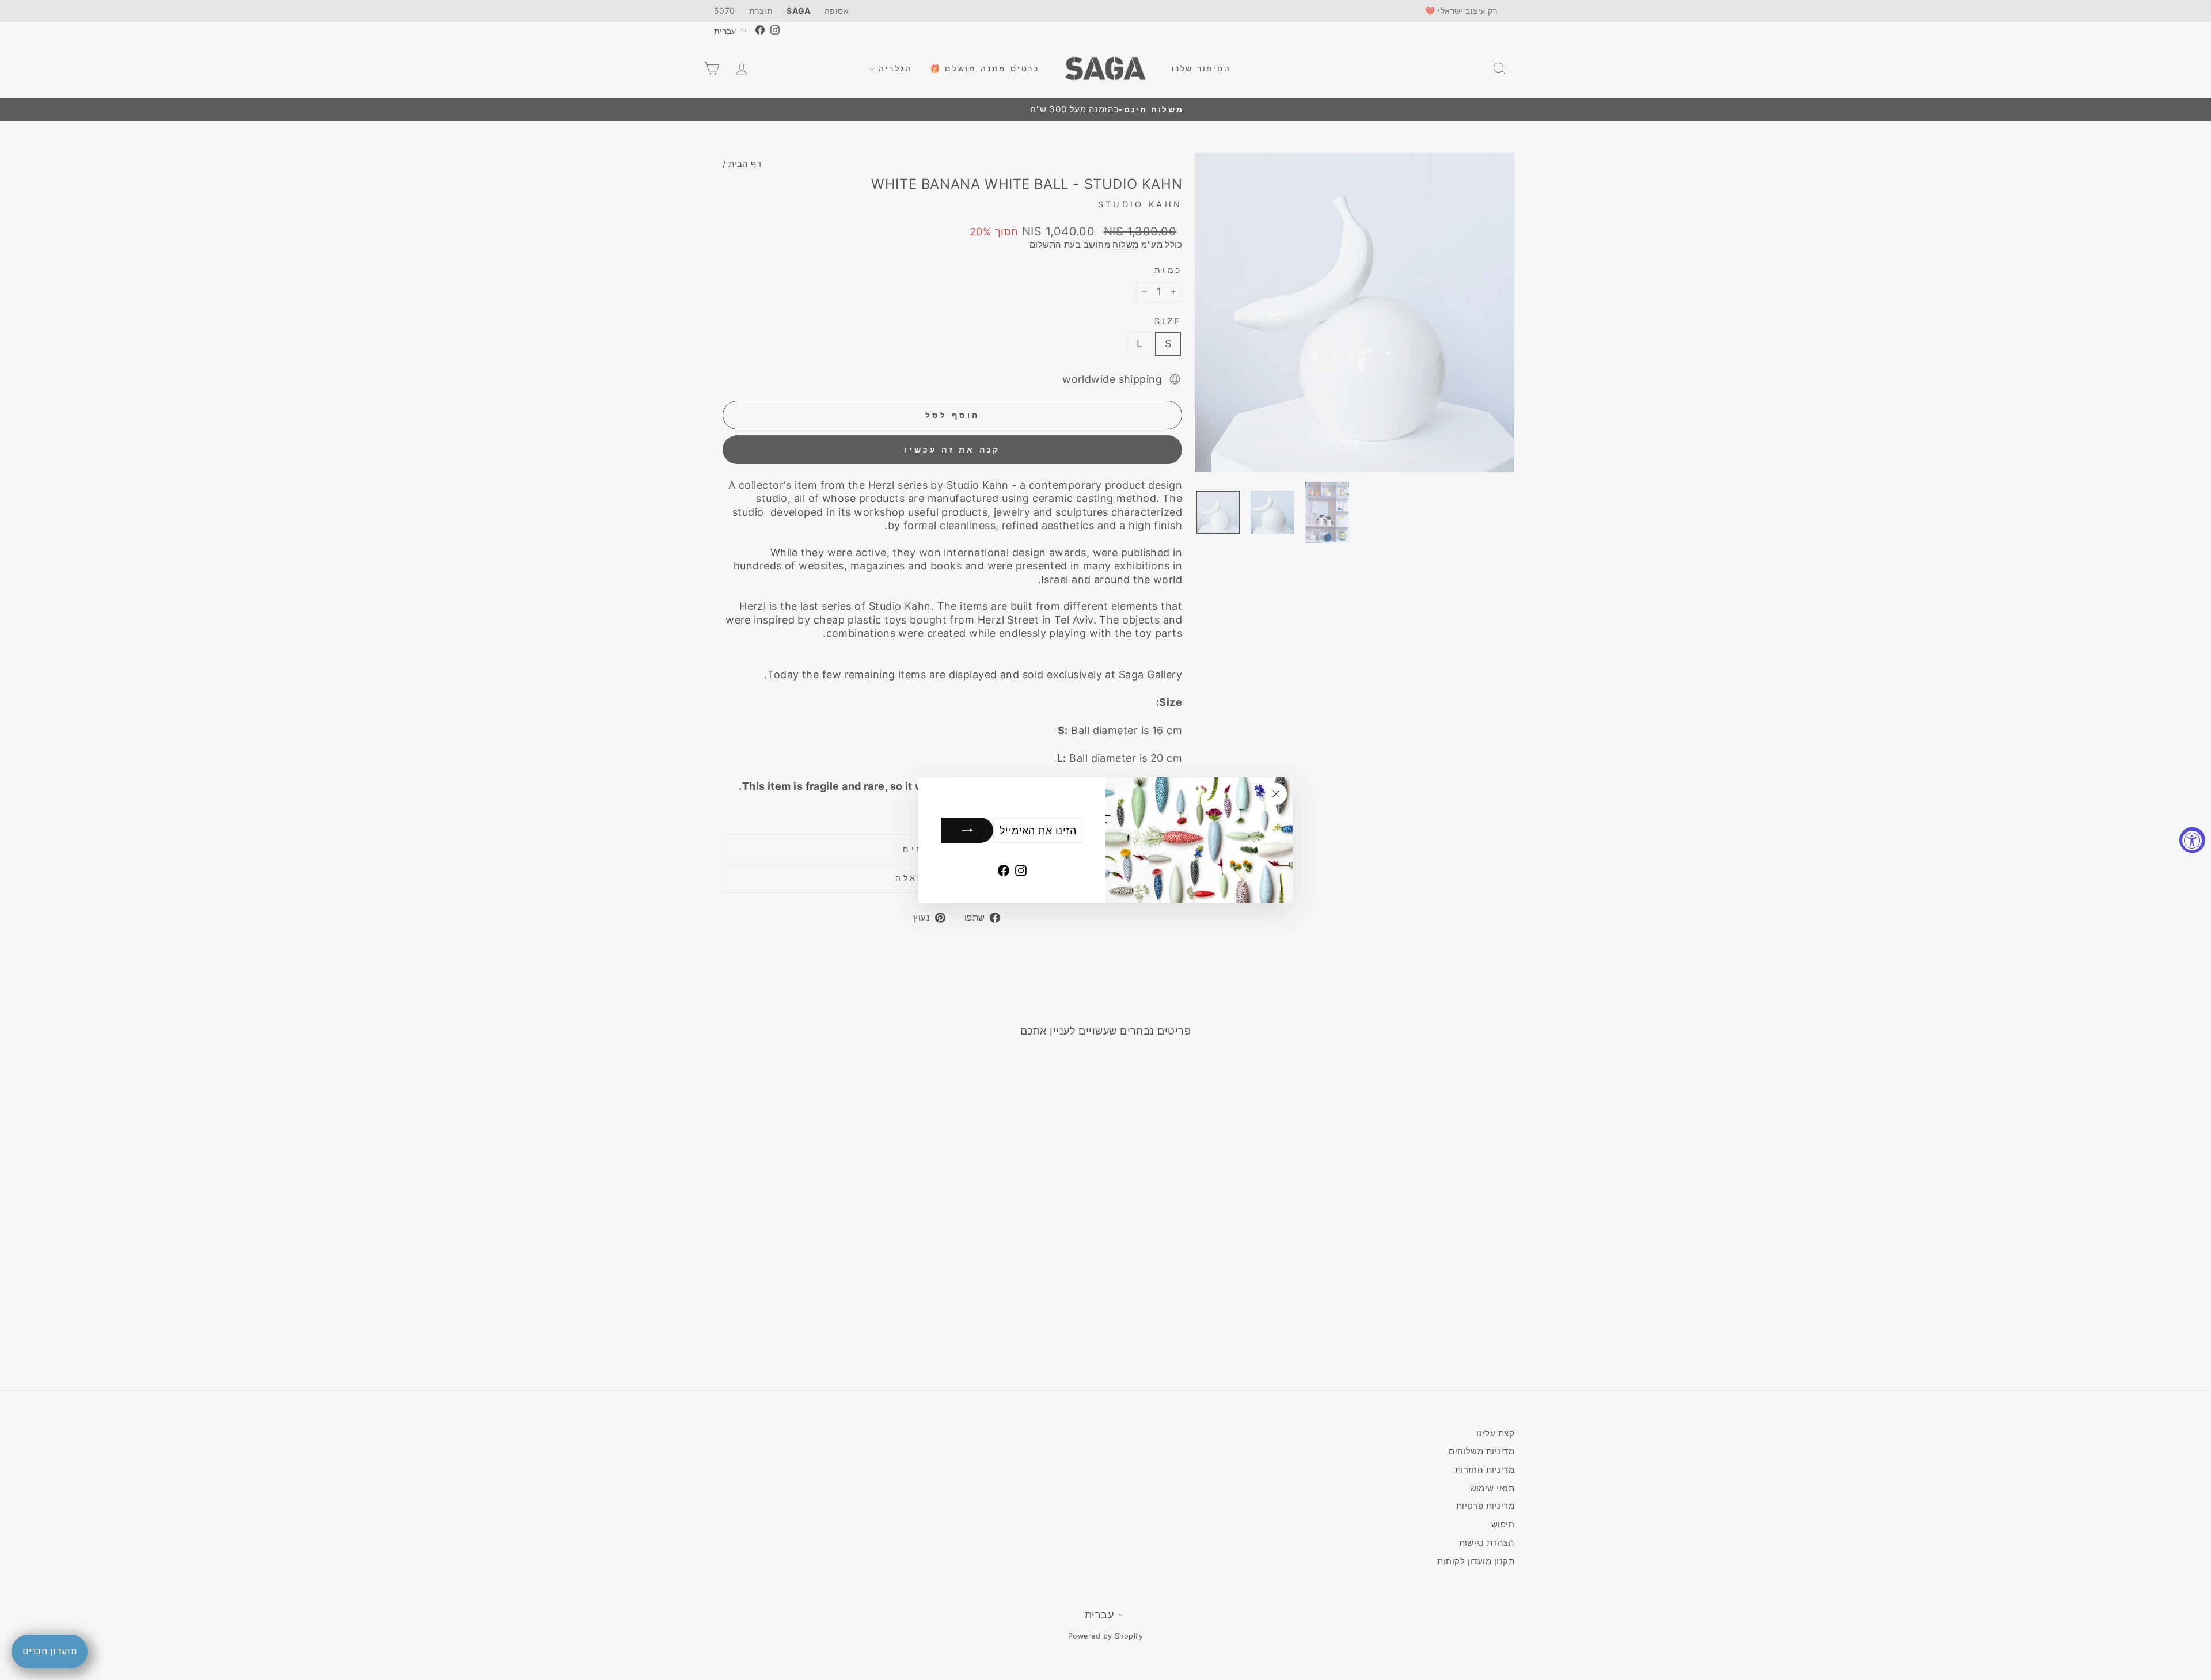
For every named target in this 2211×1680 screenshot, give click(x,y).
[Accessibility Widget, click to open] (2192, 840)
